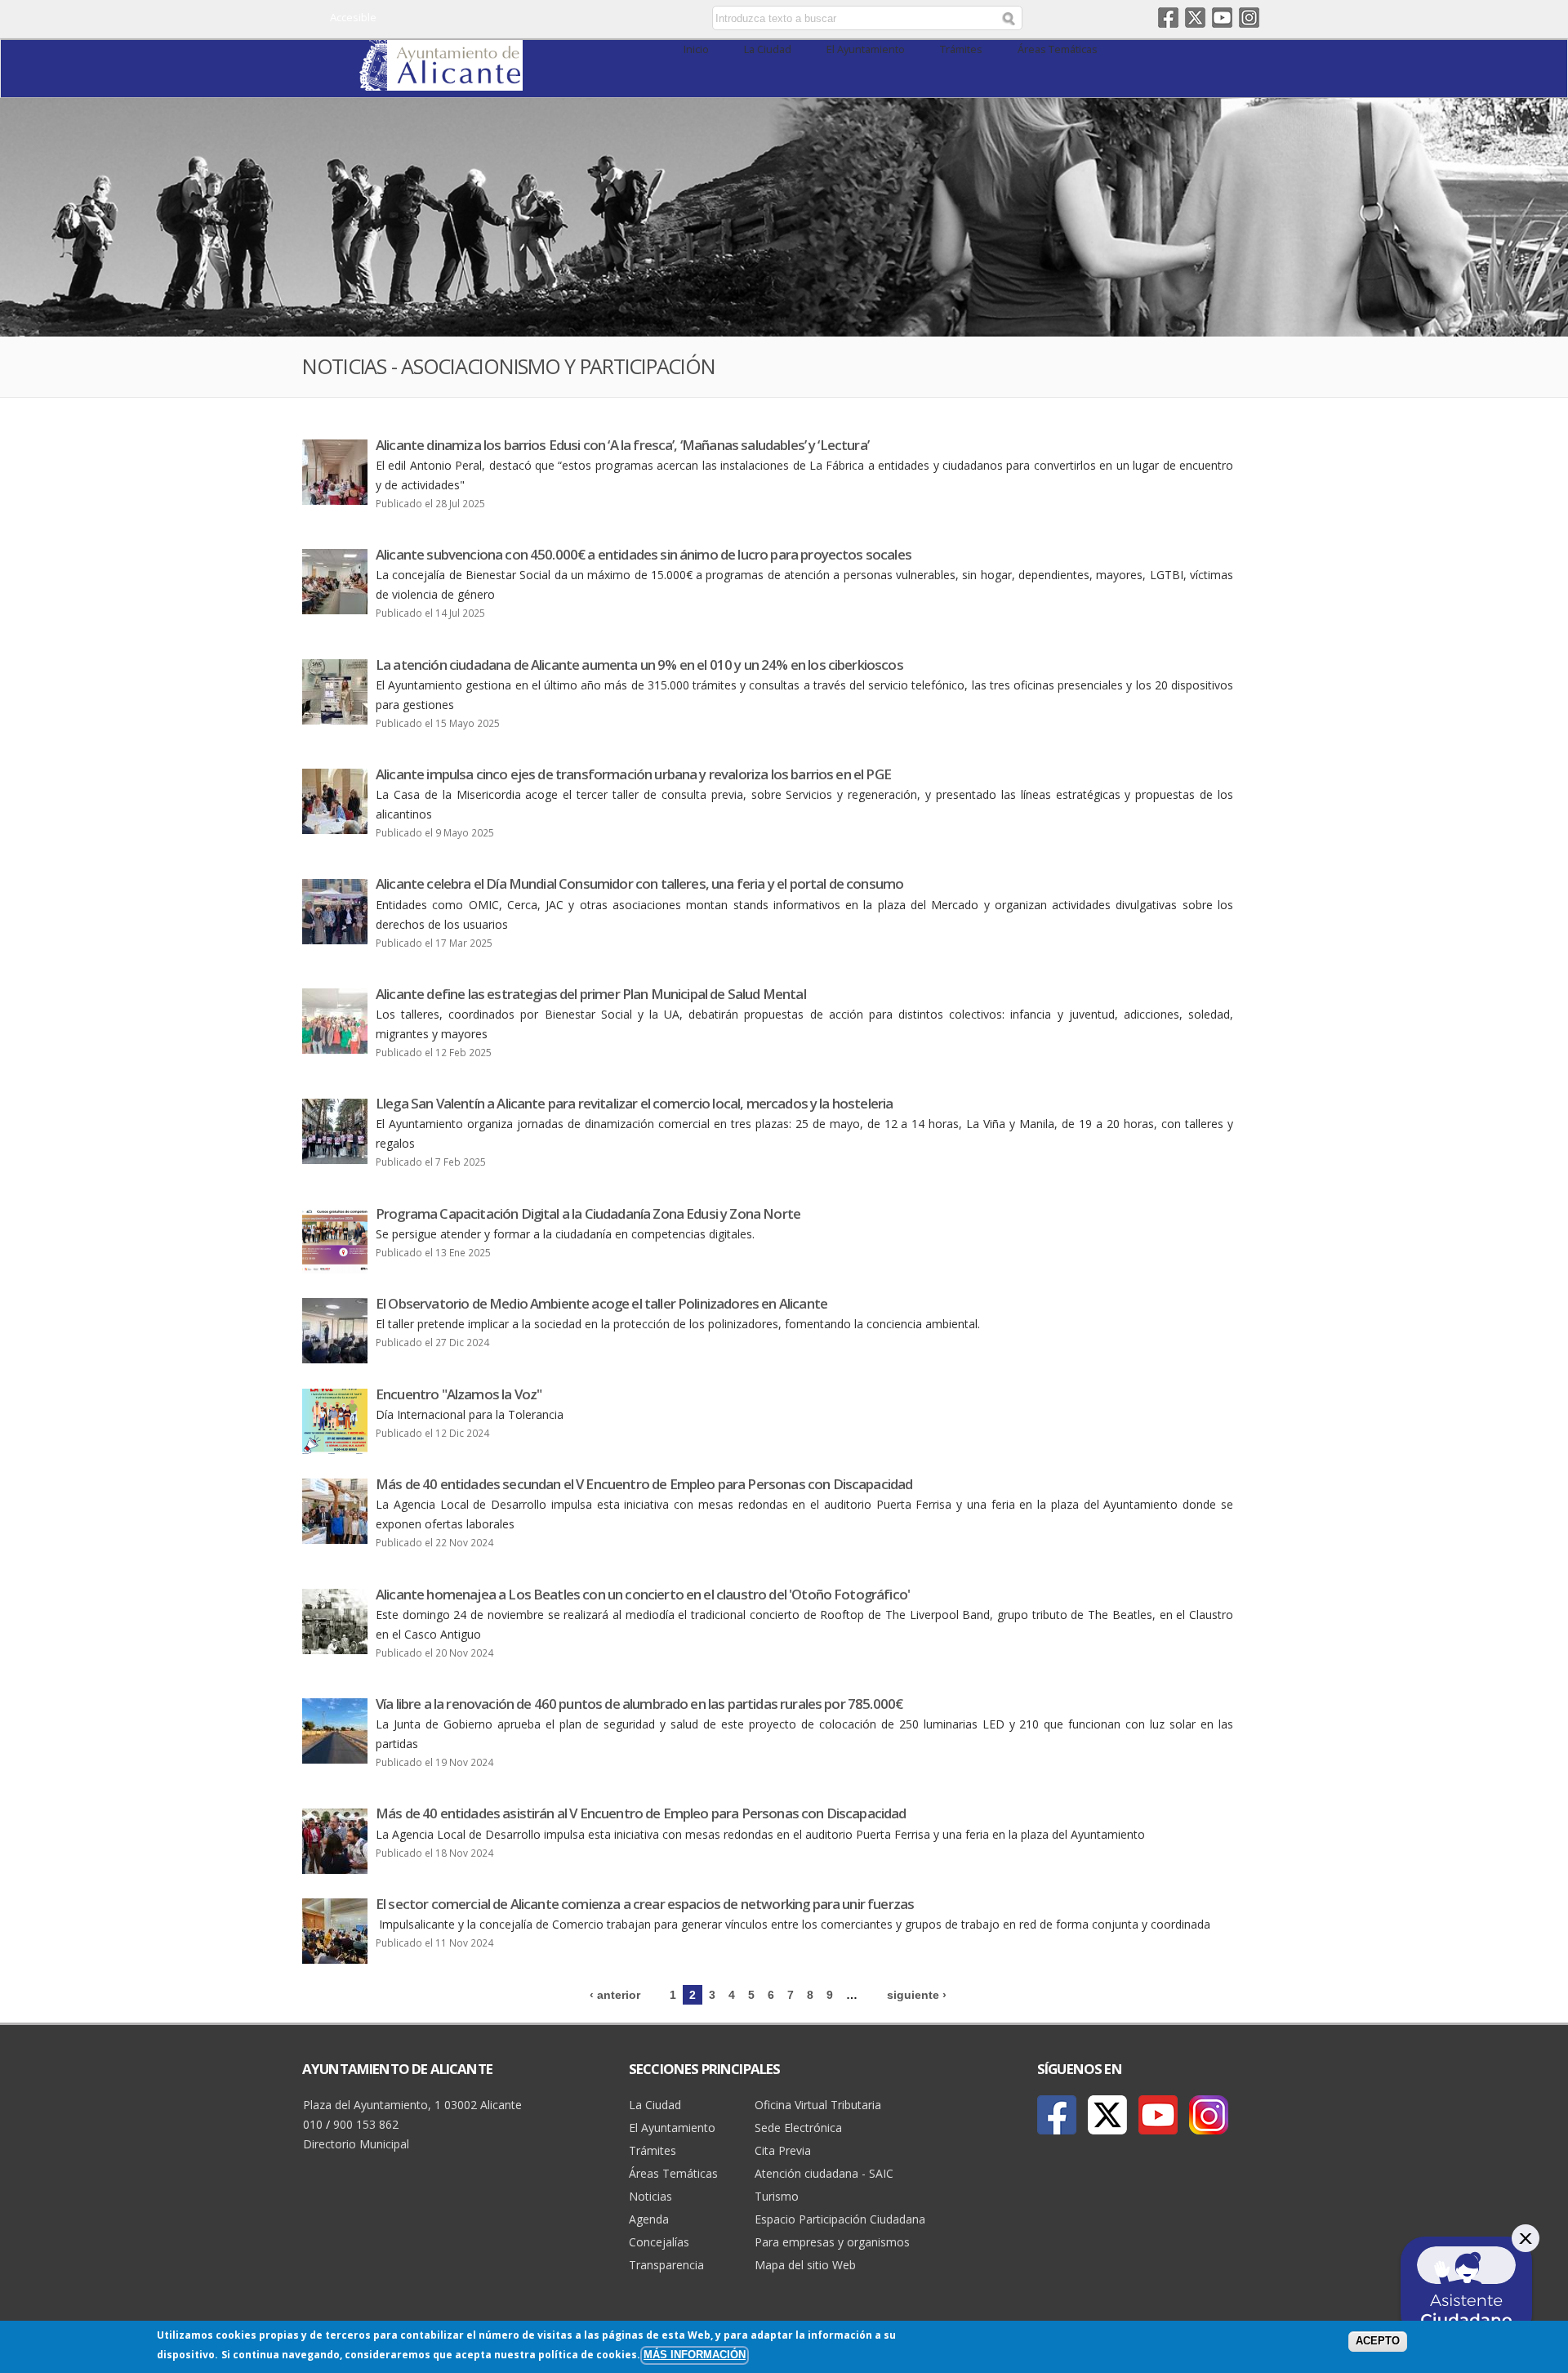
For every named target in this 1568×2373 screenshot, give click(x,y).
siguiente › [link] (917, 1995)
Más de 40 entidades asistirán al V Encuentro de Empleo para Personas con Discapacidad (641, 1813)
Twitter (1195, 18)
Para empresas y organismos (832, 2242)
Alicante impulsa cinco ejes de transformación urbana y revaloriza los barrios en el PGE (633, 774)
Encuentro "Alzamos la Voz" (459, 1394)
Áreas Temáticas (1058, 49)
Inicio (696, 49)
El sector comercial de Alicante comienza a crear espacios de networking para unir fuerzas (645, 1904)
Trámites (961, 49)
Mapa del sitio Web (805, 2265)
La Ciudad (768, 49)
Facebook (1168, 18)
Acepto (1378, 2341)
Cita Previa (783, 2150)
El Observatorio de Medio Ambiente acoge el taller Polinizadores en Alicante (601, 1303)
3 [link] (712, 1995)
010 (313, 2124)
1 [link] (673, 1995)
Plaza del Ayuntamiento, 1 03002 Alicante (412, 2105)
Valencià (597, 19)
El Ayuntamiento (866, 49)
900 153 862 (366, 2124)
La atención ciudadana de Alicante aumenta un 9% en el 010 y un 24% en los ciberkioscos (639, 665)
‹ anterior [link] (615, 1995)
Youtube (1222, 18)
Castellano (574, 19)
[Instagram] (1209, 2115)
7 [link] (791, 1995)
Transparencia (666, 2265)
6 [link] (771, 1995)
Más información (695, 2355)
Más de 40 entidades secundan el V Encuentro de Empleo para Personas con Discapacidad (644, 1484)
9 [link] (830, 1995)
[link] (441, 81)
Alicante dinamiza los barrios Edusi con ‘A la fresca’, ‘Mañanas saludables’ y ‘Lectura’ (622, 445)
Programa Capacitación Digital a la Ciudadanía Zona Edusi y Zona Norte (588, 1213)
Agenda (649, 2219)
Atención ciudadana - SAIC (824, 2173)
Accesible (353, 17)
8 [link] (810, 1995)
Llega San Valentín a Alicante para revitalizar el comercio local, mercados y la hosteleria (634, 1103)
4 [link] (732, 1995)
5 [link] (751, 1995)
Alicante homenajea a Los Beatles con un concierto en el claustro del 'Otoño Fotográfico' (643, 1594)
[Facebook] (1057, 2115)
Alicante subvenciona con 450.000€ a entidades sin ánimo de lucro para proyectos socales (644, 554)
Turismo (777, 2196)
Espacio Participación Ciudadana (840, 2219)
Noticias (650, 2196)
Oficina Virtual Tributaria (818, 2105)
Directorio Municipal (356, 2144)
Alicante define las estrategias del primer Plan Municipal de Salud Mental (591, 994)
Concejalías (659, 2242)
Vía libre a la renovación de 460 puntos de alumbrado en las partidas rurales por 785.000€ (639, 1704)
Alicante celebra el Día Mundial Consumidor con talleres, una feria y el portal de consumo (639, 883)
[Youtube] (1158, 2115)
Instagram (1249, 18)
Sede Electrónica (798, 2128)
